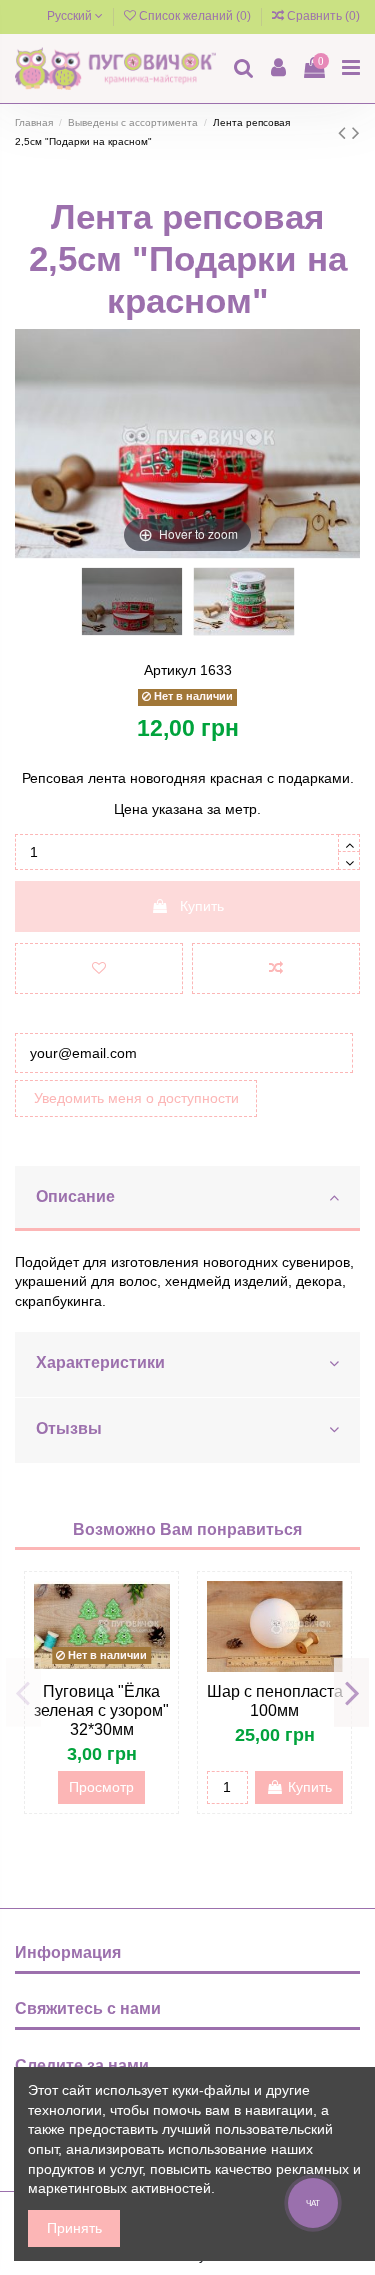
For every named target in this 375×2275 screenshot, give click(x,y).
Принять (74, 2228)
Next (351, 1692)
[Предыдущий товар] (345, 132)
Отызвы (69, 1428)
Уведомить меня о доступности (136, 1098)
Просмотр (101, 1787)
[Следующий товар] (356, 132)
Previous (23, 1692)
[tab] (187, 1199)
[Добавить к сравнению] (276, 968)
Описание (75, 1196)
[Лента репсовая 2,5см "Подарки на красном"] (132, 601)
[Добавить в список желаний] (99, 968)
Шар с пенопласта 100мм (275, 1701)
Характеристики (100, 1362)
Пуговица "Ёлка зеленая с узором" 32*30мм (101, 1710)
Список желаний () (195, 16)
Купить (202, 906)
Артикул (170, 670)
